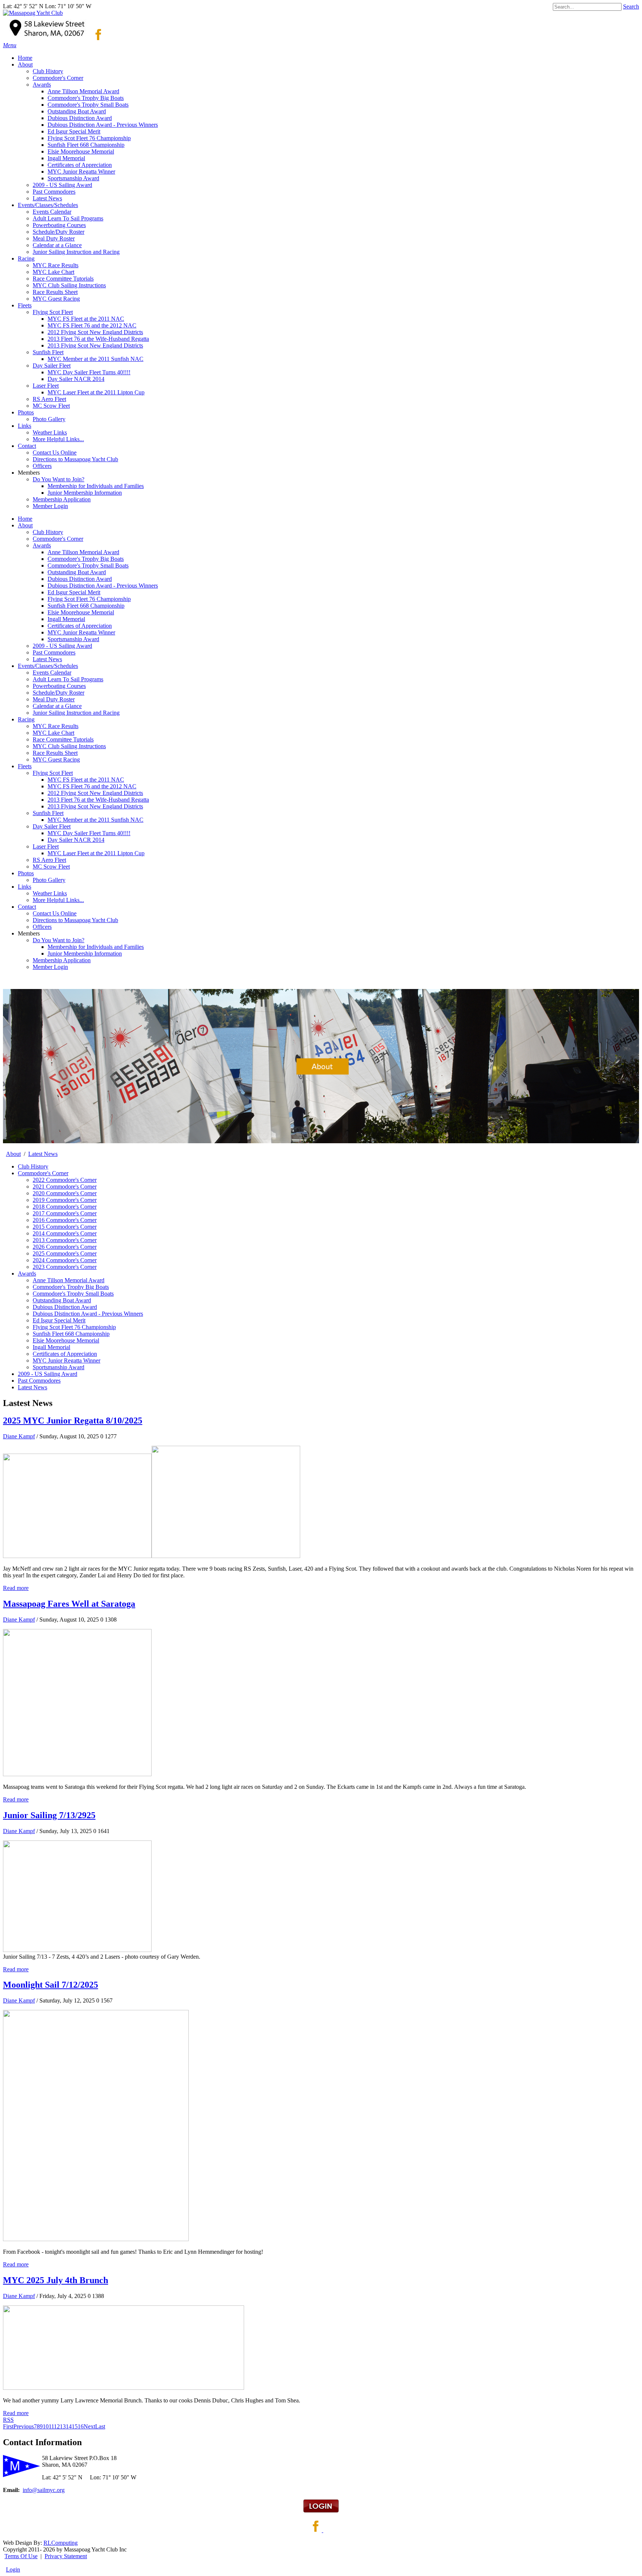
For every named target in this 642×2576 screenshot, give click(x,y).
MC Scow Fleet (51, 867)
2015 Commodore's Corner (65, 1227)
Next (89, 2426)
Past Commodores (54, 652)
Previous (24, 2426)
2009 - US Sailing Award (62, 646)
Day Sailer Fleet (52, 826)
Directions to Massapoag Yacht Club (75, 920)
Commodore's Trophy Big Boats (86, 559)
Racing (26, 719)
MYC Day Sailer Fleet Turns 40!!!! (89, 833)
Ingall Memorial (66, 619)
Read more (16, 1588)
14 (69, 2426)
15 (75, 2426)
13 (63, 2426)
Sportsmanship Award (73, 639)
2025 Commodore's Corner (65, 1253)
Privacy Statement (66, 2556)
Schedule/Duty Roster (59, 693)
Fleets (25, 766)
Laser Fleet (46, 846)
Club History (48, 532)
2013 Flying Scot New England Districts (95, 806)
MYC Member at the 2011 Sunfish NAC (95, 820)
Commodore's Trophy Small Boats (88, 565)
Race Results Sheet (55, 753)
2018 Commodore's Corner (65, 1207)
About (25, 525)
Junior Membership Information (85, 954)
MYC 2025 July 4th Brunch (56, 2280)
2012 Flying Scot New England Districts (95, 793)
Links (25, 887)
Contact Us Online (55, 913)
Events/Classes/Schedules (48, 666)
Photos (26, 873)
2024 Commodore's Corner (65, 1260)
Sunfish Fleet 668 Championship (86, 606)
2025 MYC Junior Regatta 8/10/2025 (73, 1420)
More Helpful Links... (58, 900)
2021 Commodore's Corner (65, 1187)
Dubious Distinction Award (80, 579)
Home (25, 519)
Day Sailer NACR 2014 (76, 840)
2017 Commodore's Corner (65, 1213)
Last (100, 2426)
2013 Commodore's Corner (65, 1240)
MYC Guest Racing (56, 759)
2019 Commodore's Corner (65, 1200)
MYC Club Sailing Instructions (69, 746)
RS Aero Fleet (49, 860)
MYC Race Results (56, 726)
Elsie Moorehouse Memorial (81, 612)
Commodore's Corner (58, 539)
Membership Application (62, 960)
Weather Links (50, 893)
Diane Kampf (19, 1436)
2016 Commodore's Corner (65, 1220)
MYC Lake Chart (53, 733)
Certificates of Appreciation (80, 626)
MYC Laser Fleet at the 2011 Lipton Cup (96, 853)
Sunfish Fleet (48, 813)
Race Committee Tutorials (63, 739)
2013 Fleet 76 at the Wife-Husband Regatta (98, 800)
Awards (42, 545)
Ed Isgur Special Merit (74, 592)
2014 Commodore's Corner (65, 1233)
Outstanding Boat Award (77, 572)
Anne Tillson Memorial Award (83, 552)
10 (46, 2426)
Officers (42, 927)
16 (81, 2426)
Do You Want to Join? (59, 940)
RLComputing (61, 2543)
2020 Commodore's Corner (65, 1193)
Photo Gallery (49, 880)
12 (57, 2426)
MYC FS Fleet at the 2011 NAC (86, 780)
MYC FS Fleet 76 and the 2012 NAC (92, 786)
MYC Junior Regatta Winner (81, 632)
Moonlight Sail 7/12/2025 (51, 1985)
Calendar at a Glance (57, 706)
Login (13, 2569)
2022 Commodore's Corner (65, 1180)
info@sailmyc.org (44, 2490)
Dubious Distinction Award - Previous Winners (103, 586)
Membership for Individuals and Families (96, 947)
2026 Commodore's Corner (65, 1247)
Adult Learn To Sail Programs (68, 679)
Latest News (47, 659)
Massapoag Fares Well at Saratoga (69, 1604)
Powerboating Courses (59, 686)
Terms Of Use (21, 2556)
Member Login (50, 967)
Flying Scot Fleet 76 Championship (89, 599)
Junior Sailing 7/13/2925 (49, 1815)
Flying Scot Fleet (53, 773)
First (8, 2426)
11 (51, 2426)
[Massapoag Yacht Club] (33, 13)
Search (631, 7)
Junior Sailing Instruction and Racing (76, 713)
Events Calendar (52, 673)
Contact (27, 907)
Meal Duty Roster (54, 699)
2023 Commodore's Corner (65, 1267)
